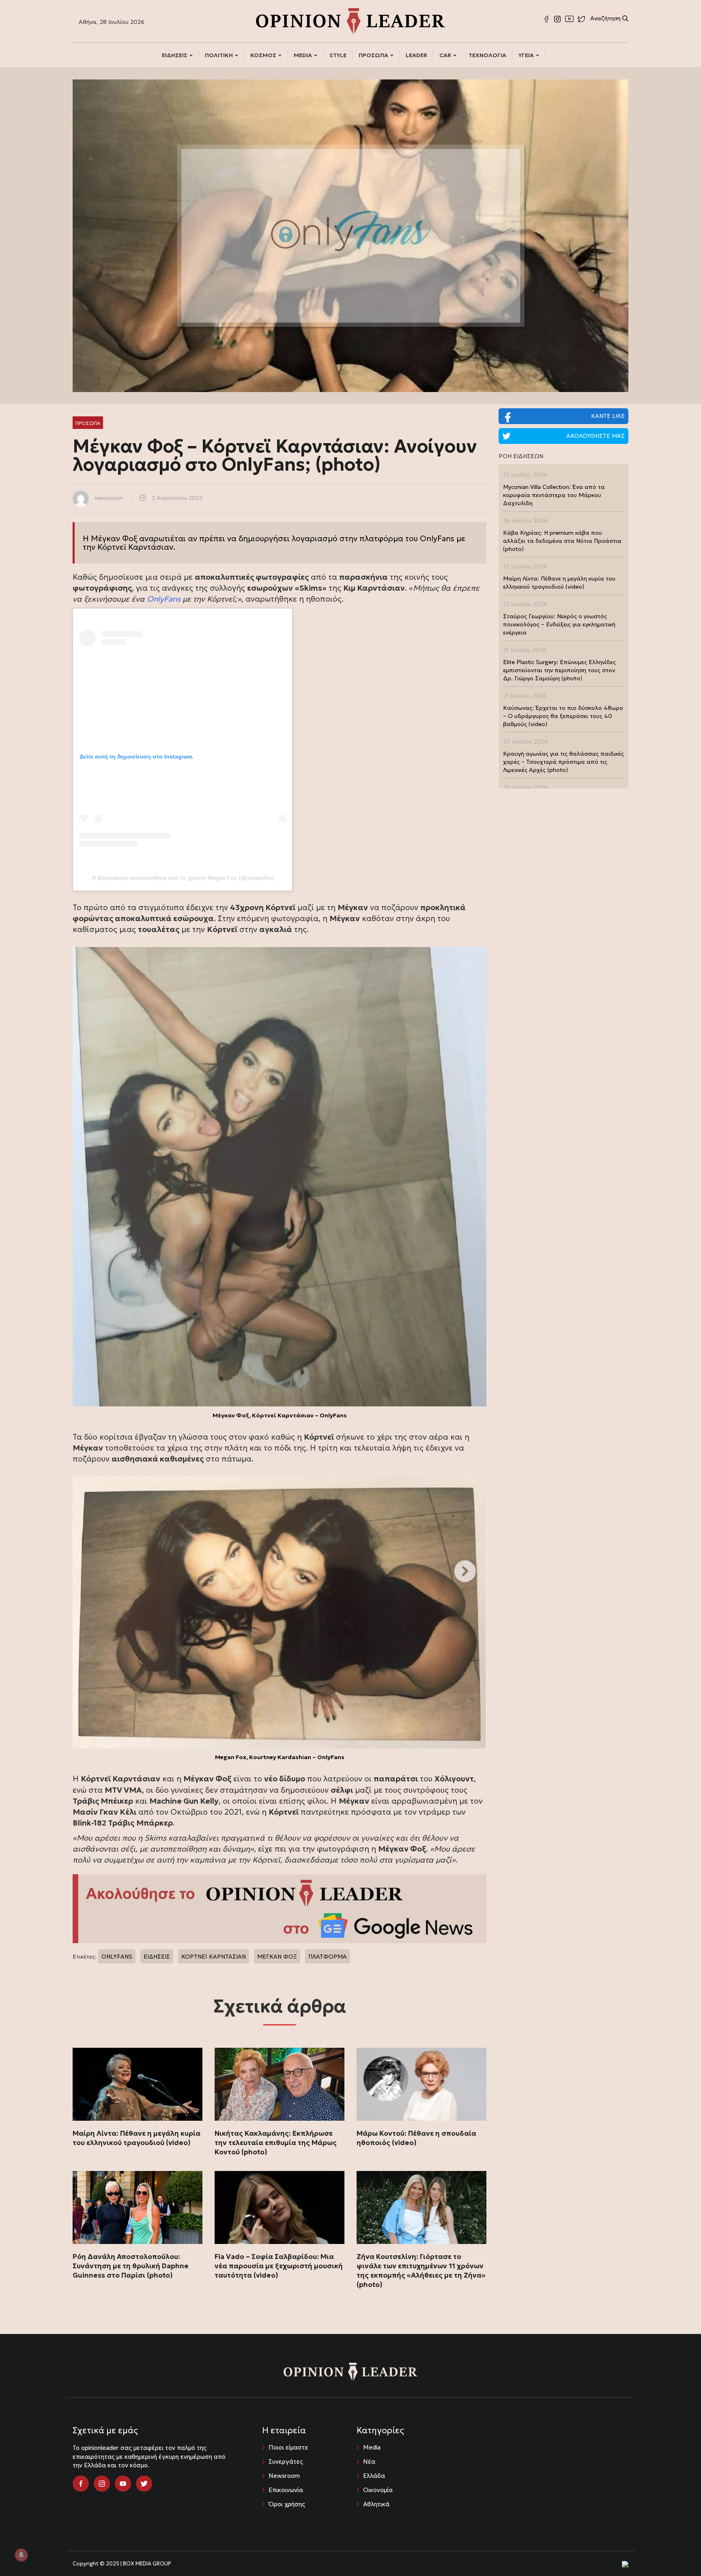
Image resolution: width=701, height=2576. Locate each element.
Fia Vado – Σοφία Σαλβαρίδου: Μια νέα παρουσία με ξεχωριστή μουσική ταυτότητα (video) (279, 2266)
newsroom (109, 498)
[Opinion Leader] (350, 20)
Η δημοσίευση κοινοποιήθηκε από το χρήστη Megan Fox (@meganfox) (183, 878)
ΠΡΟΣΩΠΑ (374, 55)
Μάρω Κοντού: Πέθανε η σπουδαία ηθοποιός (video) (416, 2138)
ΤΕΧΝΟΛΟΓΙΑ (487, 55)
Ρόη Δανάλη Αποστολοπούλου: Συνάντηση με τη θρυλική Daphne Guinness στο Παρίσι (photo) (131, 2266)
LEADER (416, 55)
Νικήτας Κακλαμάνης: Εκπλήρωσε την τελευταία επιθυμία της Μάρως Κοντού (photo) (276, 2143)
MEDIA (303, 55)
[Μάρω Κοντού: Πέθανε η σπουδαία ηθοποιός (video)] (421, 2084)
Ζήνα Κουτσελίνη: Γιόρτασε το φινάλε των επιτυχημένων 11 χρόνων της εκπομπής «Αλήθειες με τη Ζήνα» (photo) (421, 2271)
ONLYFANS (117, 1957)
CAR (446, 55)
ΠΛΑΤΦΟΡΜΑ (328, 1957)
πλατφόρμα (381, 538)
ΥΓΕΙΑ (527, 55)
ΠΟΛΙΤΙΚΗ (219, 55)
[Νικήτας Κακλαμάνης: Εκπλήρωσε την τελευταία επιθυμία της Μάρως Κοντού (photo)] (280, 2084)
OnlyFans (164, 599)
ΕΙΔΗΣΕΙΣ (175, 55)
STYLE (338, 55)
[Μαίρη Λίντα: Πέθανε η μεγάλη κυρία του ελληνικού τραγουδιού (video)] (138, 2084)
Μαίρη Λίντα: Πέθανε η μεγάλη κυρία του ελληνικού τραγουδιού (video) (137, 2138)
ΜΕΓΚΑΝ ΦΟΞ (277, 1957)
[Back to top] (677, 2552)
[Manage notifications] (21, 2555)
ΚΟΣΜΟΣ (264, 55)
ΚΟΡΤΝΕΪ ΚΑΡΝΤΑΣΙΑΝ (214, 1957)
